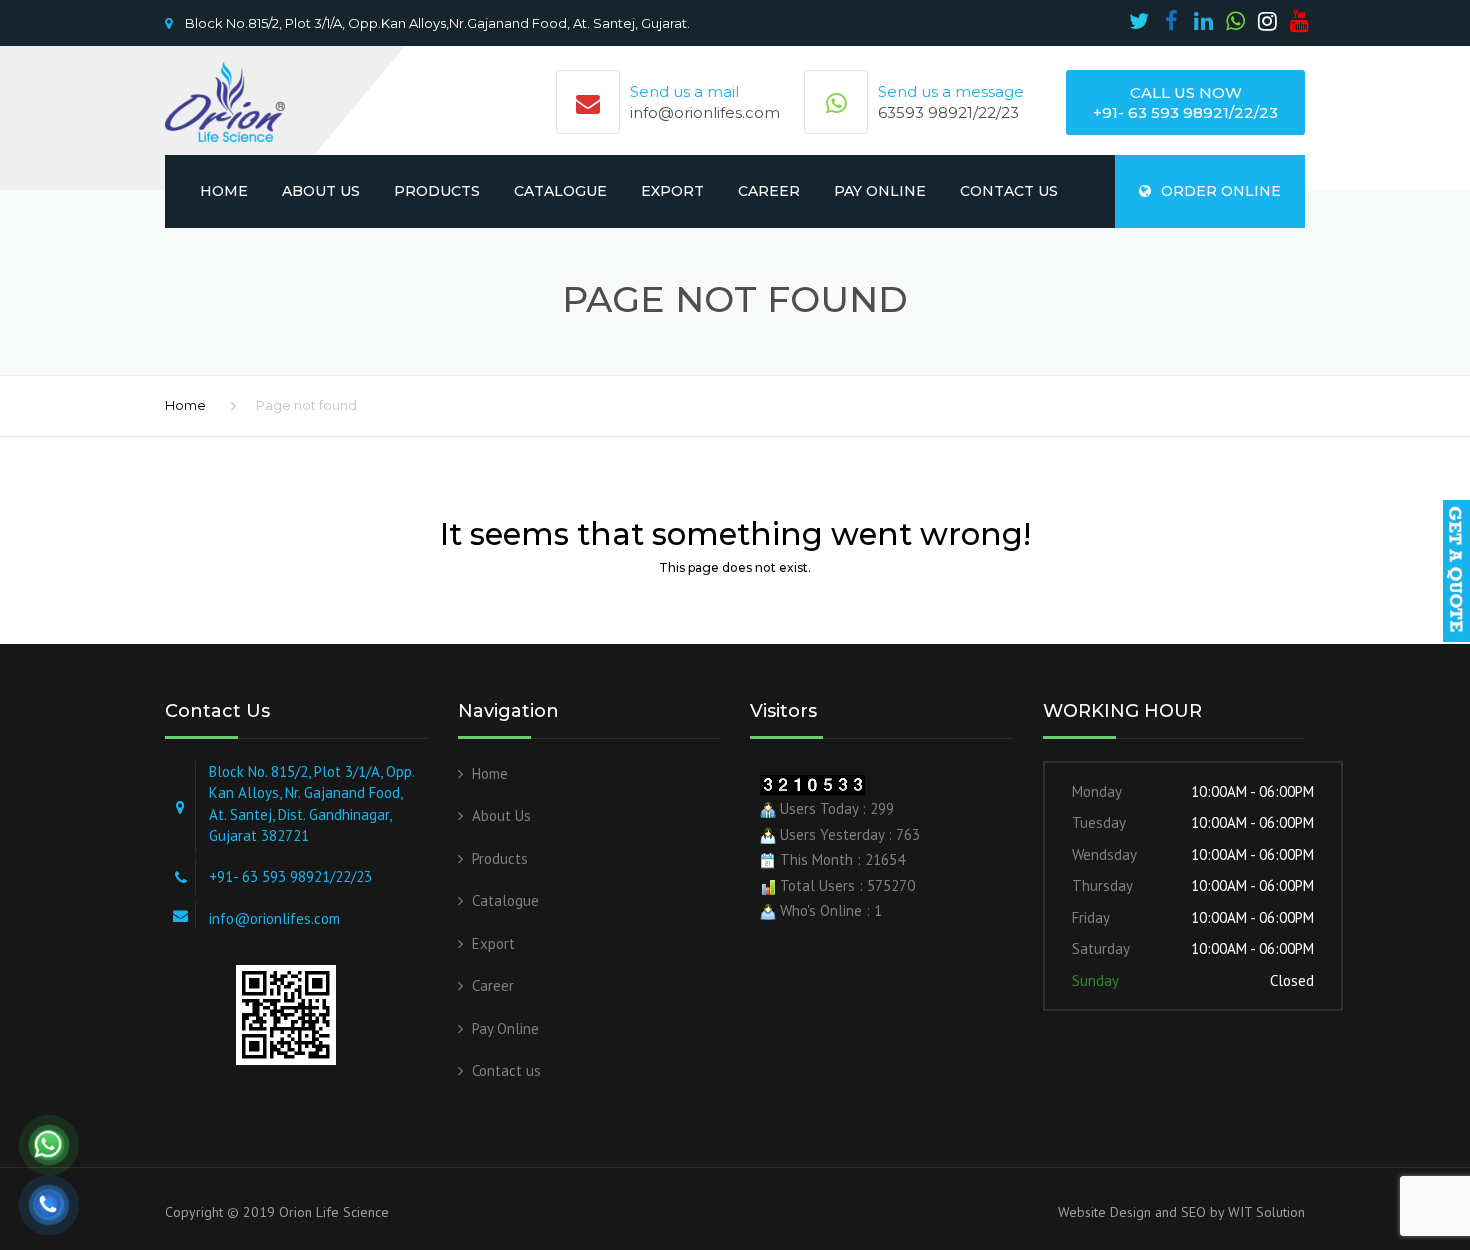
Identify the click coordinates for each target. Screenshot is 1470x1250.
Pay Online (880, 191)
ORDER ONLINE (1221, 191)
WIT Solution (1264, 1212)
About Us (321, 191)
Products (437, 191)
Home (224, 191)
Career (769, 191)
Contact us (1009, 191)
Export (672, 191)
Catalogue (560, 191)
